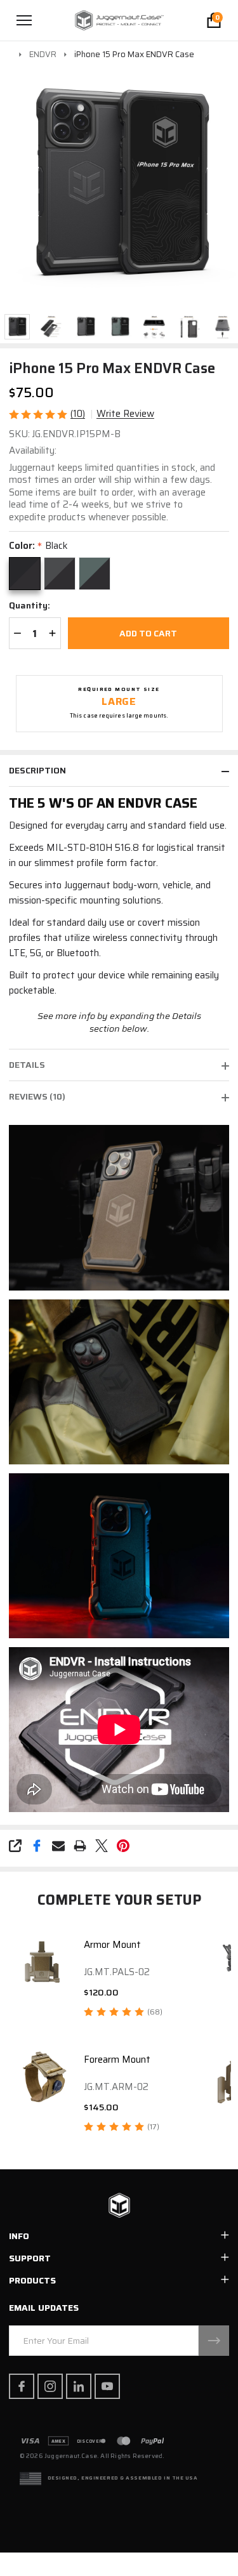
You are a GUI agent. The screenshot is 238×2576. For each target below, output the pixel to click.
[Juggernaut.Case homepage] (119, 2206)
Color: (38, 546)
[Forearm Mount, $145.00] (42, 2077)
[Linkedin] (79, 2386)
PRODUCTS (32, 2280)
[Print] (80, 1846)
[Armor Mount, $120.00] (42, 1962)
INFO (19, 2236)
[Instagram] (50, 2386)
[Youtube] (107, 2386)
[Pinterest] (123, 1846)
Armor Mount (112, 1945)
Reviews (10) (37, 1096)
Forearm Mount (117, 2060)
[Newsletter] (214, 2341)
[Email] (58, 1846)
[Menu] (24, 20)
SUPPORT (30, 2258)
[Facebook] (37, 1846)
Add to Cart (148, 633)
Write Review (125, 414)
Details (27, 1065)
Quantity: (30, 606)
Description (37, 770)
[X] (102, 1846)
